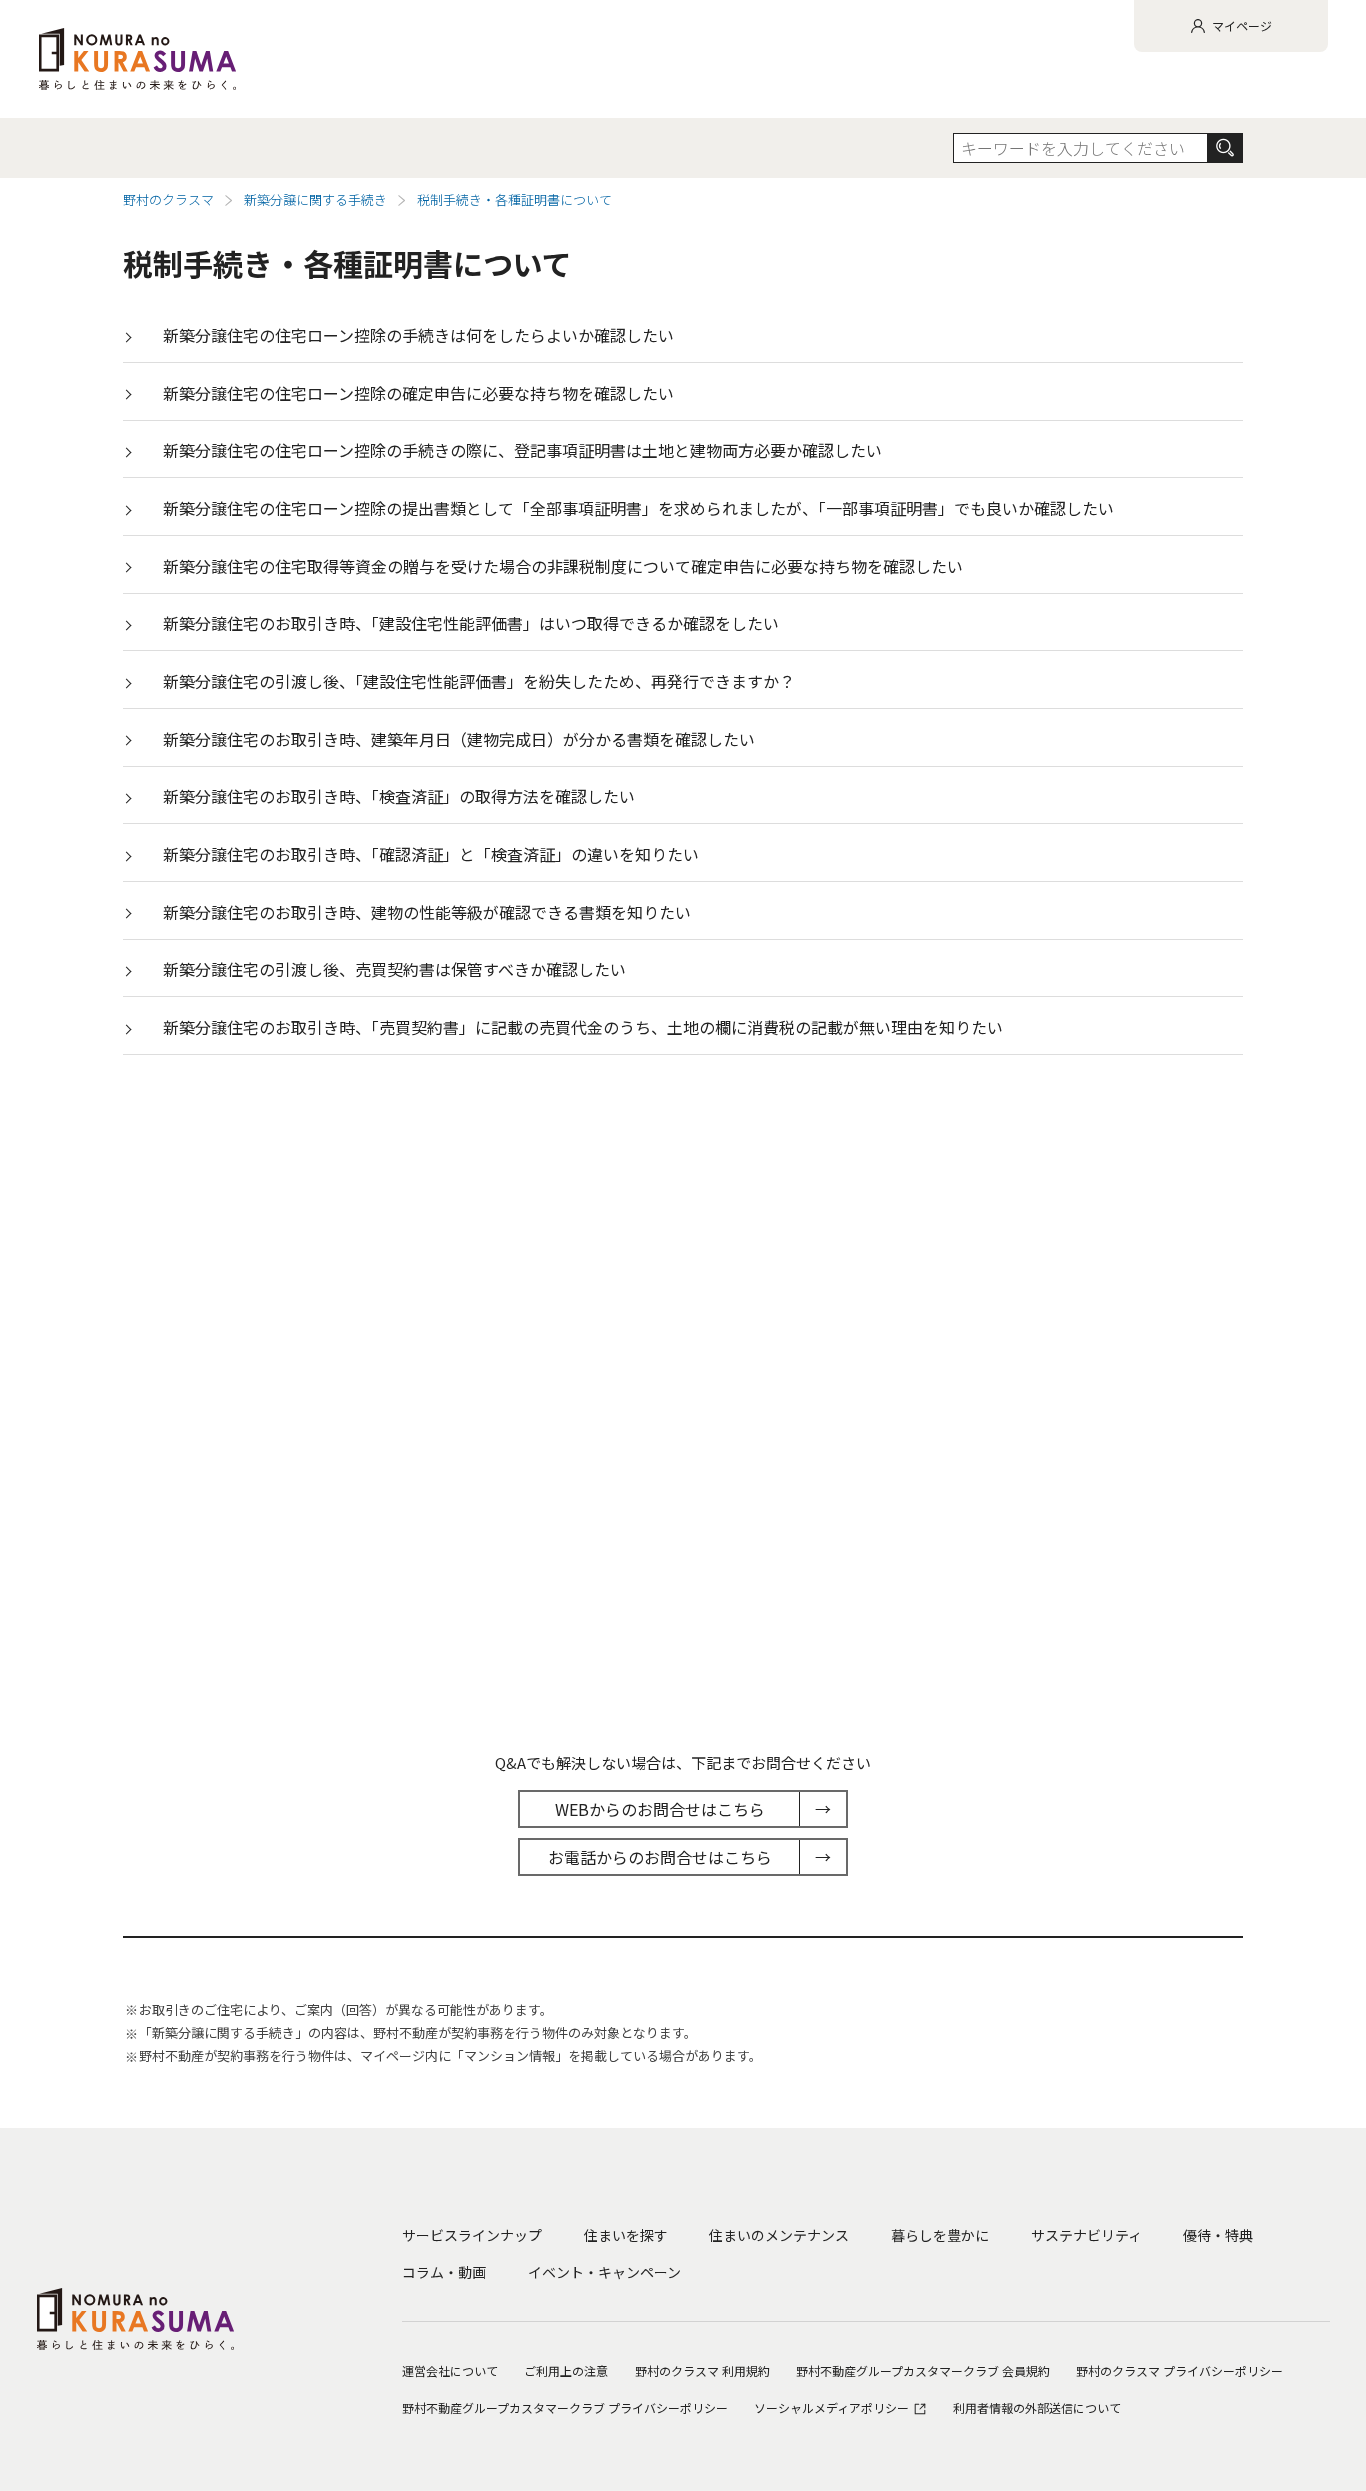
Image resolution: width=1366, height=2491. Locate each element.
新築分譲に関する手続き (315, 199)
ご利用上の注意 (566, 2370)
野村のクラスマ (168, 199)
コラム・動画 (444, 2272)
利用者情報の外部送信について (1037, 2407)
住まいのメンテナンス (779, 2235)
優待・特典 (1218, 2235)
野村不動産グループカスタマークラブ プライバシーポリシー (565, 2407)
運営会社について (450, 2370)
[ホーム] (137, 59)
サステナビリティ (1086, 2235)
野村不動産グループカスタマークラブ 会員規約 (923, 2370)
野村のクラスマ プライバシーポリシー (1179, 2370)
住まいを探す (626, 2235)
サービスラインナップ (472, 2235)
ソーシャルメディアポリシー (833, 2407)
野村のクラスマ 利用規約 (702, 2370)
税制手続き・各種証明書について (514, 199)
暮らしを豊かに (940, 2235)
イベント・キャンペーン (604, 2272)
